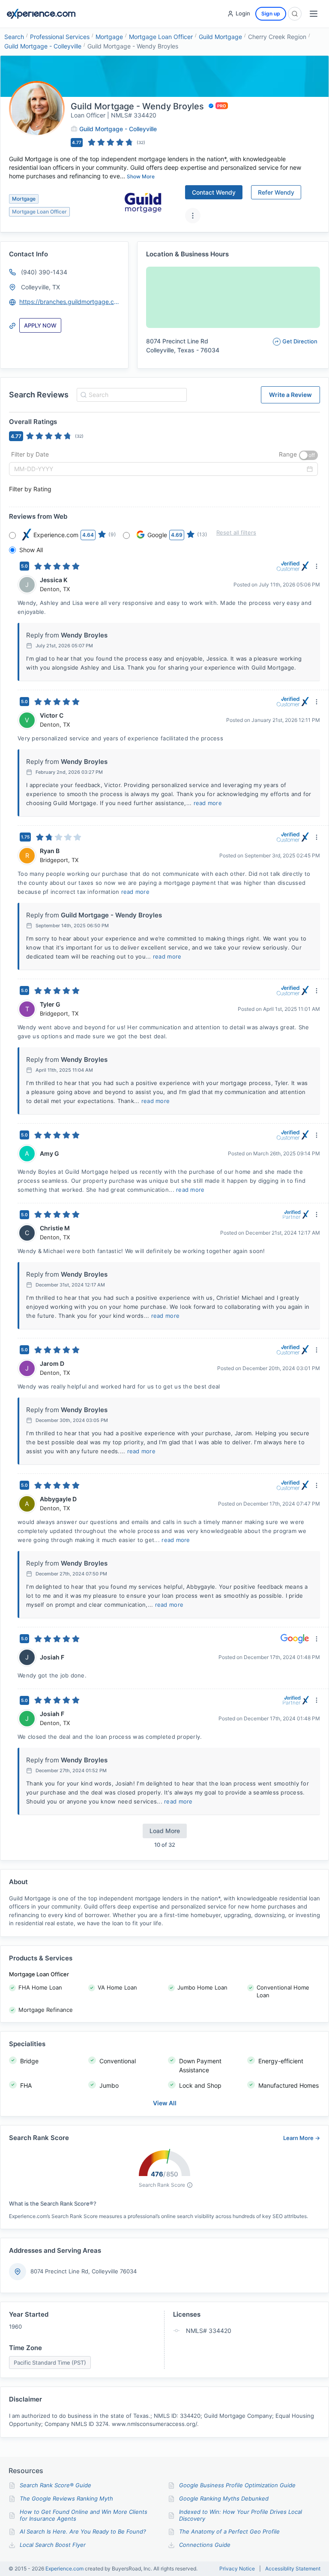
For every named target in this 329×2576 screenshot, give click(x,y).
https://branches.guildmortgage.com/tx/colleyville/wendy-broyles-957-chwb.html (70, 302)
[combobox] (130, 395)
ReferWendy (276, 192)
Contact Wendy (214, 192)
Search (14, 37)
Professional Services (60, 37)
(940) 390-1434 (44, 272)
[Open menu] (314, 14)
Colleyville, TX (40, 287)
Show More (141, 176)
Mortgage (109, 37)
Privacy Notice (237, 2569)
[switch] (308, 455)
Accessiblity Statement (293, 2569)
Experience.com (65, 2568)
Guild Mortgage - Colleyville (43, 46)
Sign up (271, 14)
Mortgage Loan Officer (161, 37)
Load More (165, 1831)
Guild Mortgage (220, 37)
